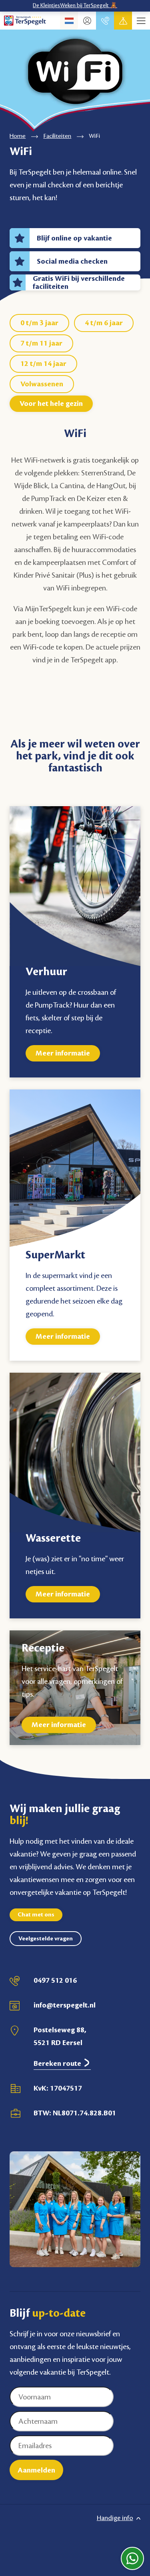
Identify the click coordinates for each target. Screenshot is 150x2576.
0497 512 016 (55, 1980)
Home (18, 136)
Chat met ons (36, 1915)
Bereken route (58, 2063)
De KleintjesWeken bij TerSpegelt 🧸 (75, 6)
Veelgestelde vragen (46, 1939)
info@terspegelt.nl (65, 2005)
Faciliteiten (57, 136)
